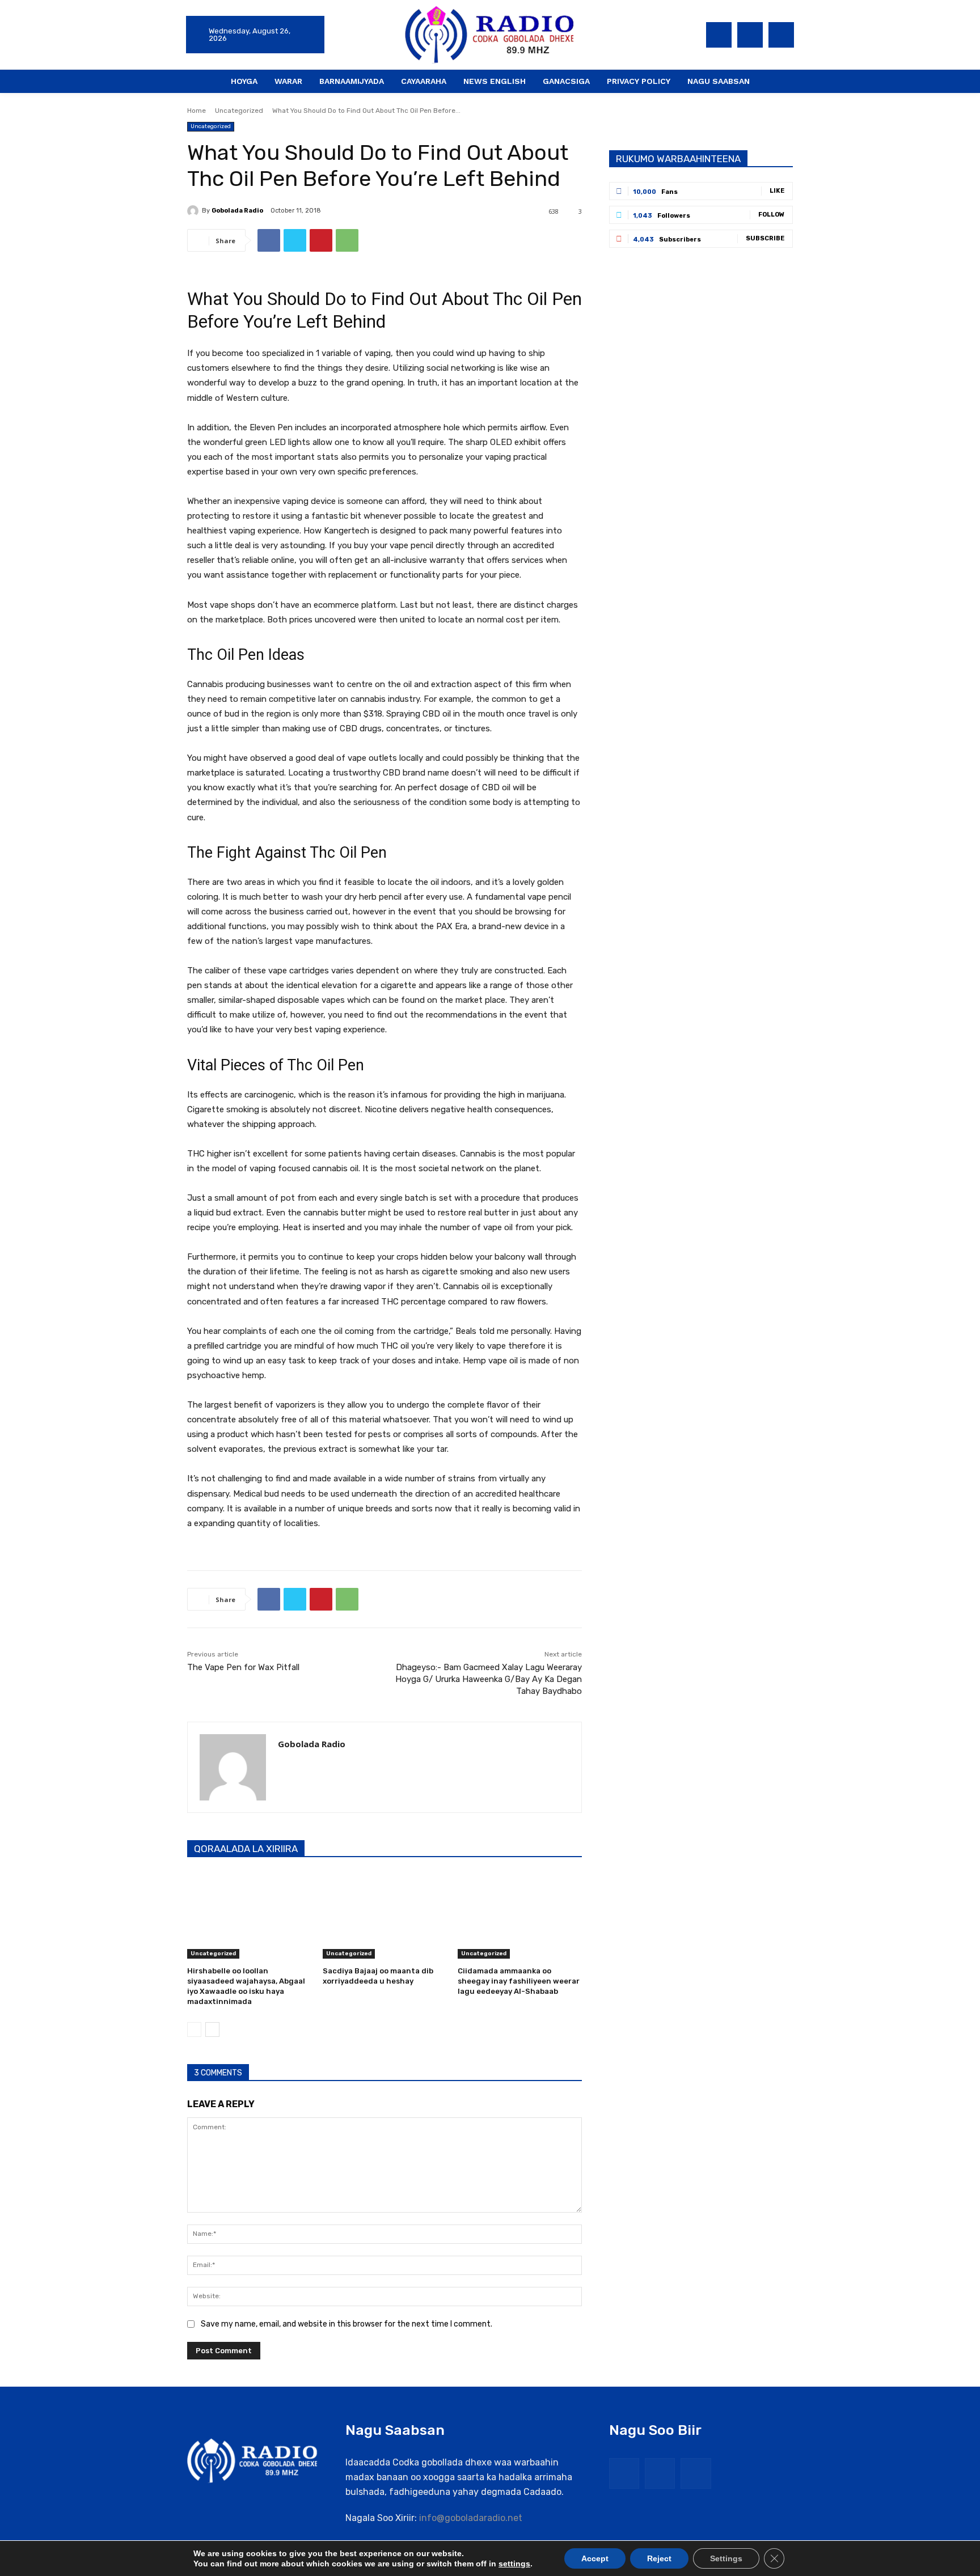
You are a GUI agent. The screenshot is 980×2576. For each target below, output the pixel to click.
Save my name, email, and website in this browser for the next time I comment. (347, 2324)
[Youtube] (781, 35)
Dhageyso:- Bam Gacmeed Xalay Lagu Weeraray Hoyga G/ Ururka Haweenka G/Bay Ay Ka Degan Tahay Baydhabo (489, 1679)
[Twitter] (750, 35)
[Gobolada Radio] (195, 211)
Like (777, 191)
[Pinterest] (321, 240)
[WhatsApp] (347, 240)
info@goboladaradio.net (471, 2518)
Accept (595, 2558)
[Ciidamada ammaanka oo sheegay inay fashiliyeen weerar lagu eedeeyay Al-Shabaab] (520, 1915)
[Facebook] (719, 35)
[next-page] (212, 2030)
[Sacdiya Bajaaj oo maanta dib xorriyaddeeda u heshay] (385, 1915)
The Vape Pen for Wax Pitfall (243, 1667)
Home (197, 111)
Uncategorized (239, 111)
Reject (659, 2558)
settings (514, 2564)
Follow (771, 215)
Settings (726, 2558)
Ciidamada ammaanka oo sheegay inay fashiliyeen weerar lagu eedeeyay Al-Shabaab (519, 1981)
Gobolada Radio (237, 211)
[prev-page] (194, 2030)
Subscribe (765, 238)
